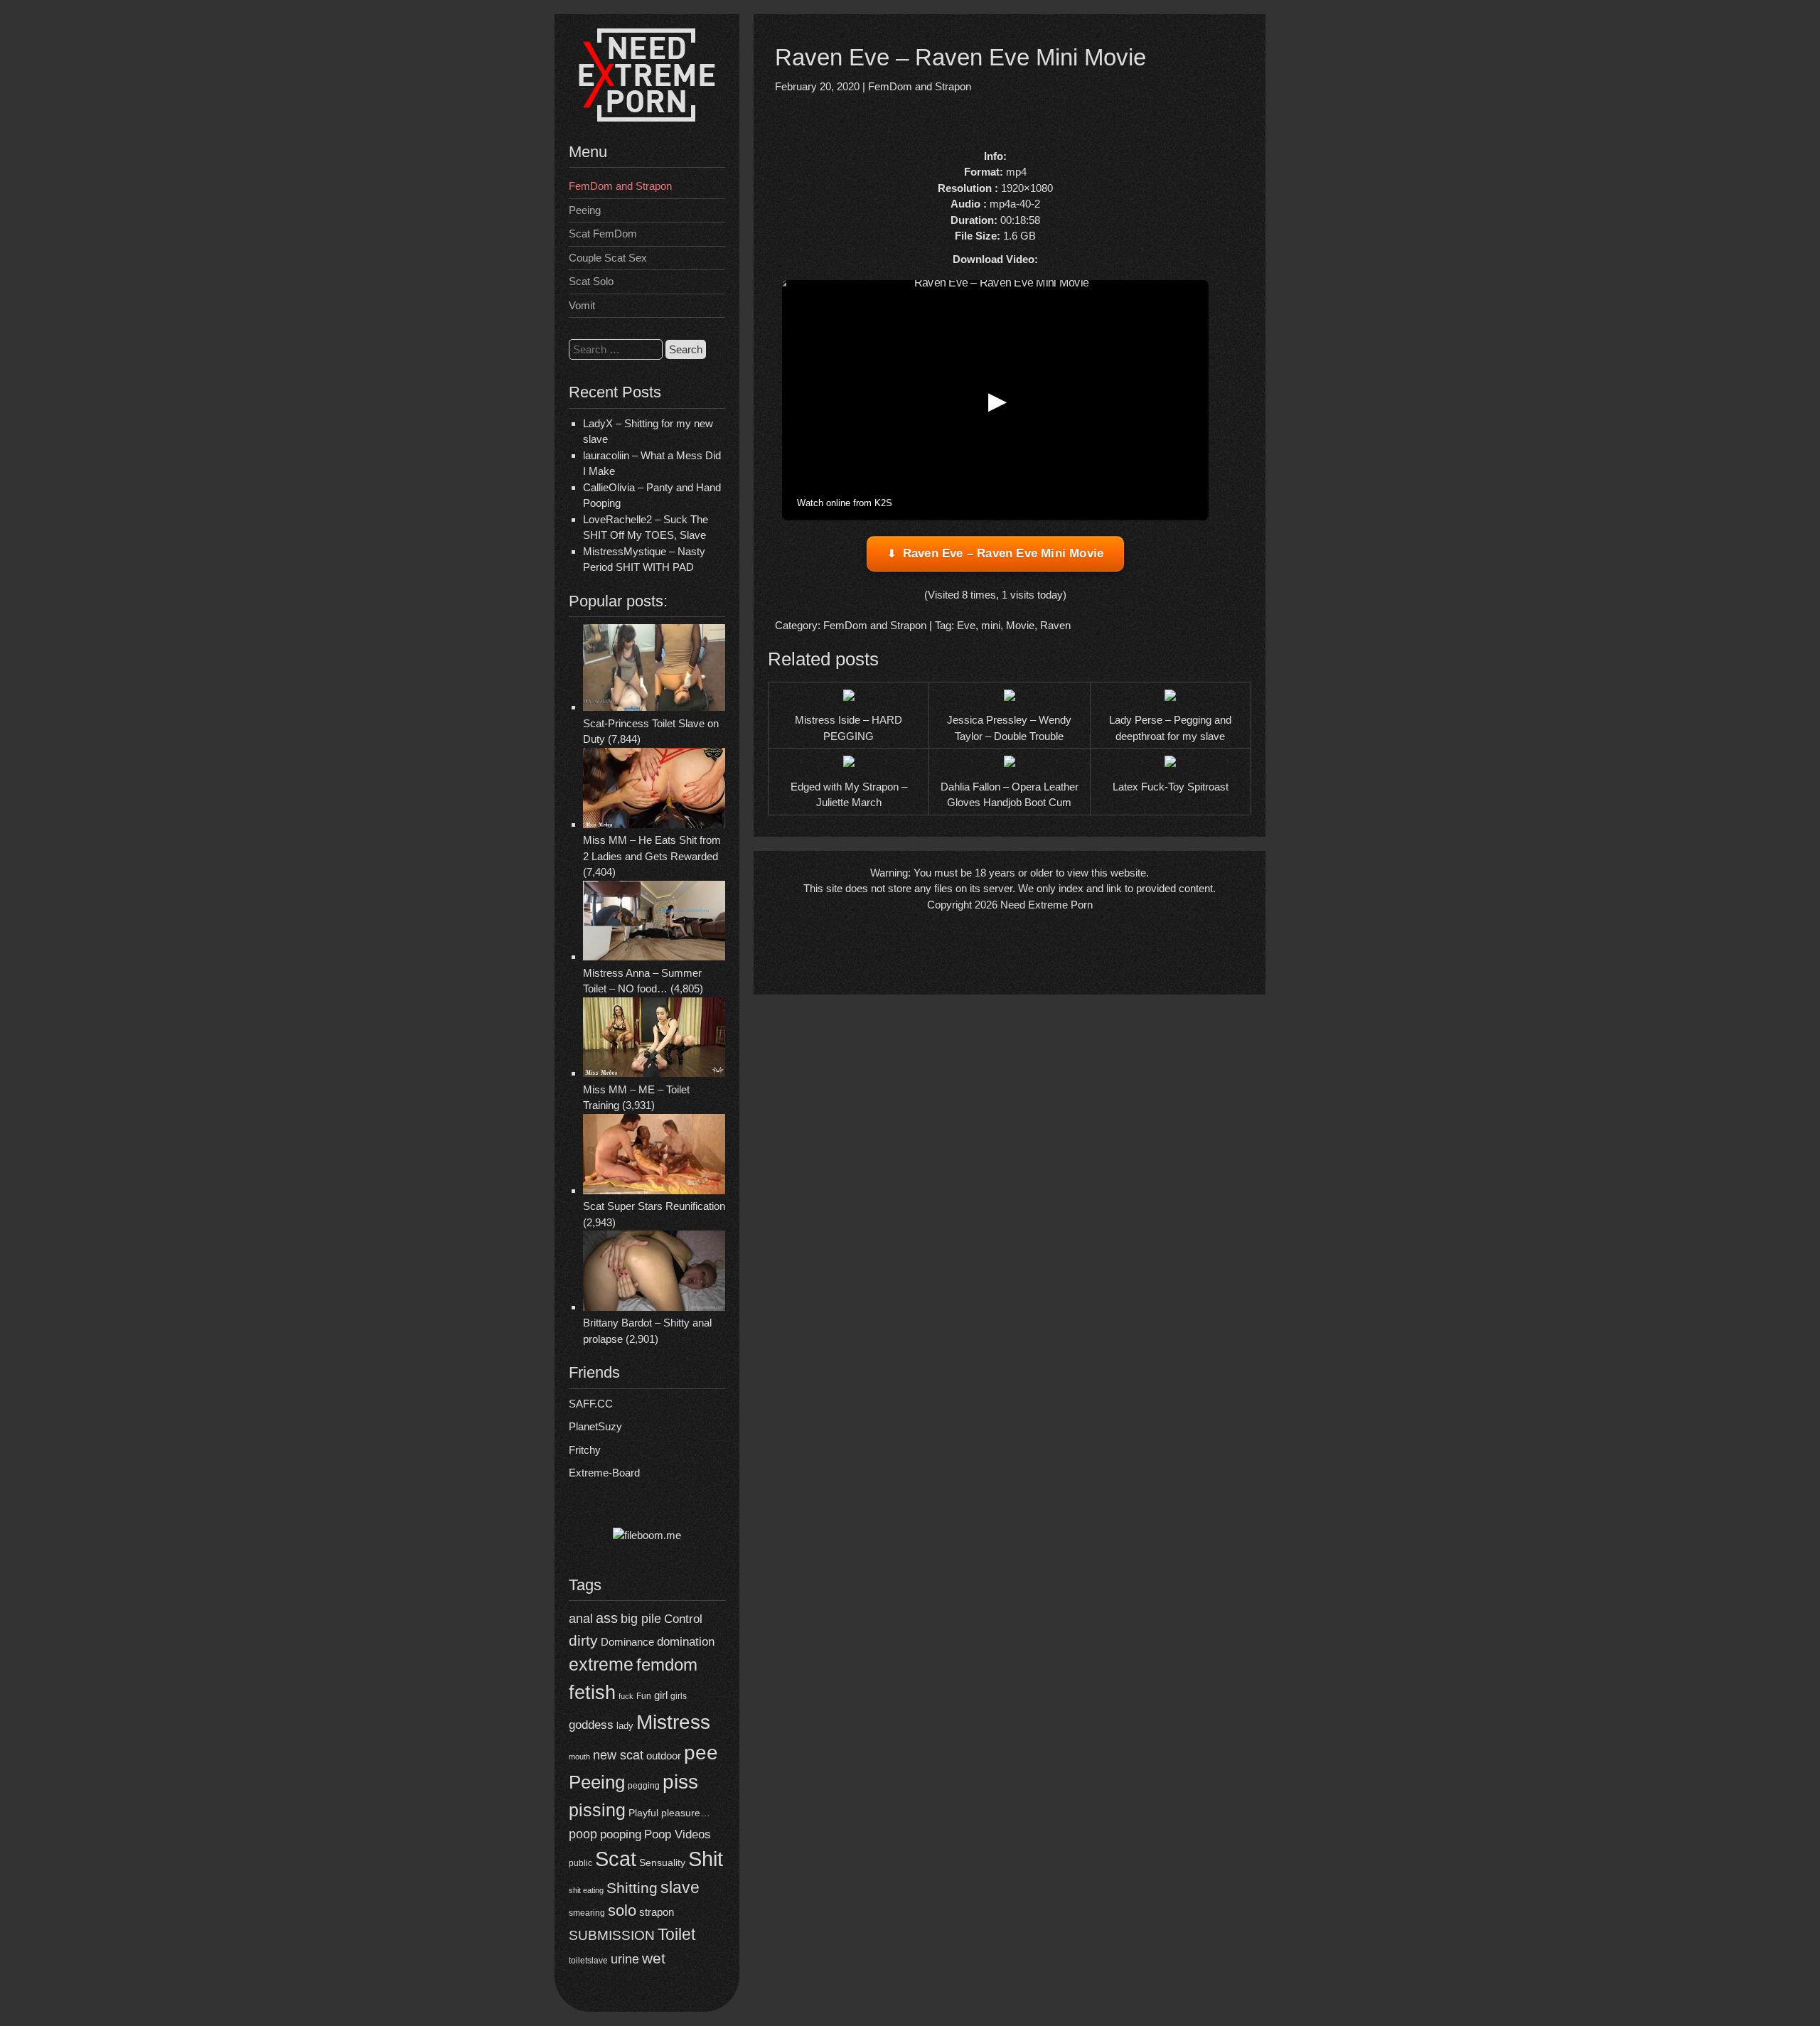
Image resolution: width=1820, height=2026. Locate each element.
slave (680, 1887)
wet (654, 1958)
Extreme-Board (604, 1473)
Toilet (676, 1934)
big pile (641, 1618)
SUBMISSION (612, 1935)
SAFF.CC (591, 1404)
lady (625, 1726)
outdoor (664, 1756)
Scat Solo (591, 281)
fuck (626, 1696)
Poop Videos (678, 1834)
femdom (667, 1665)
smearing (587, 1913)
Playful (643, 1813)
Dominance (627, 1642)
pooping (621, 1834)
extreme (601, 1664)
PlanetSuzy (595, 1426)
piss (680, 1782)
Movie (1020, 625)
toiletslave (588, 1961)
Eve (966, 625)
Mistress (673, 1722)
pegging (644, 1786)
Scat (616, 1859)
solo (622, 1910)
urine (625, 1959)
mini (991, 625)
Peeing (585, 210)
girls (679, 1696)
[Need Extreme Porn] (647, 118)
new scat (618, 1755)
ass (607, 1618)
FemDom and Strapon (620, 186)
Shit (706, 1859)
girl (661, 1695)
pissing (597, 1810)
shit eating (586, 1890)
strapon (657, 1912)
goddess (591, 1725)
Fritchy (585, 1450)
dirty (583, 1640)
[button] (995, 400)
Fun (644, 1696)
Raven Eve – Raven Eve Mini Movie (1003, 553)
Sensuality (662, 1863)
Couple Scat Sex (608, 258)
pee (701, 1752)
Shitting (632, 1888)
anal (581, 1619)
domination (686, 1642)
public (580, 1863)
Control (683, 1619)
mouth (579, 1757)
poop (583, 1834)
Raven (1055, 625)
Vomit (582, 305)
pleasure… (686, 1813)
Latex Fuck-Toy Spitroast (1171, 787)
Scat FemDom (603, 234)
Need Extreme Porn (1046, 905)
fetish (592, 1692)
